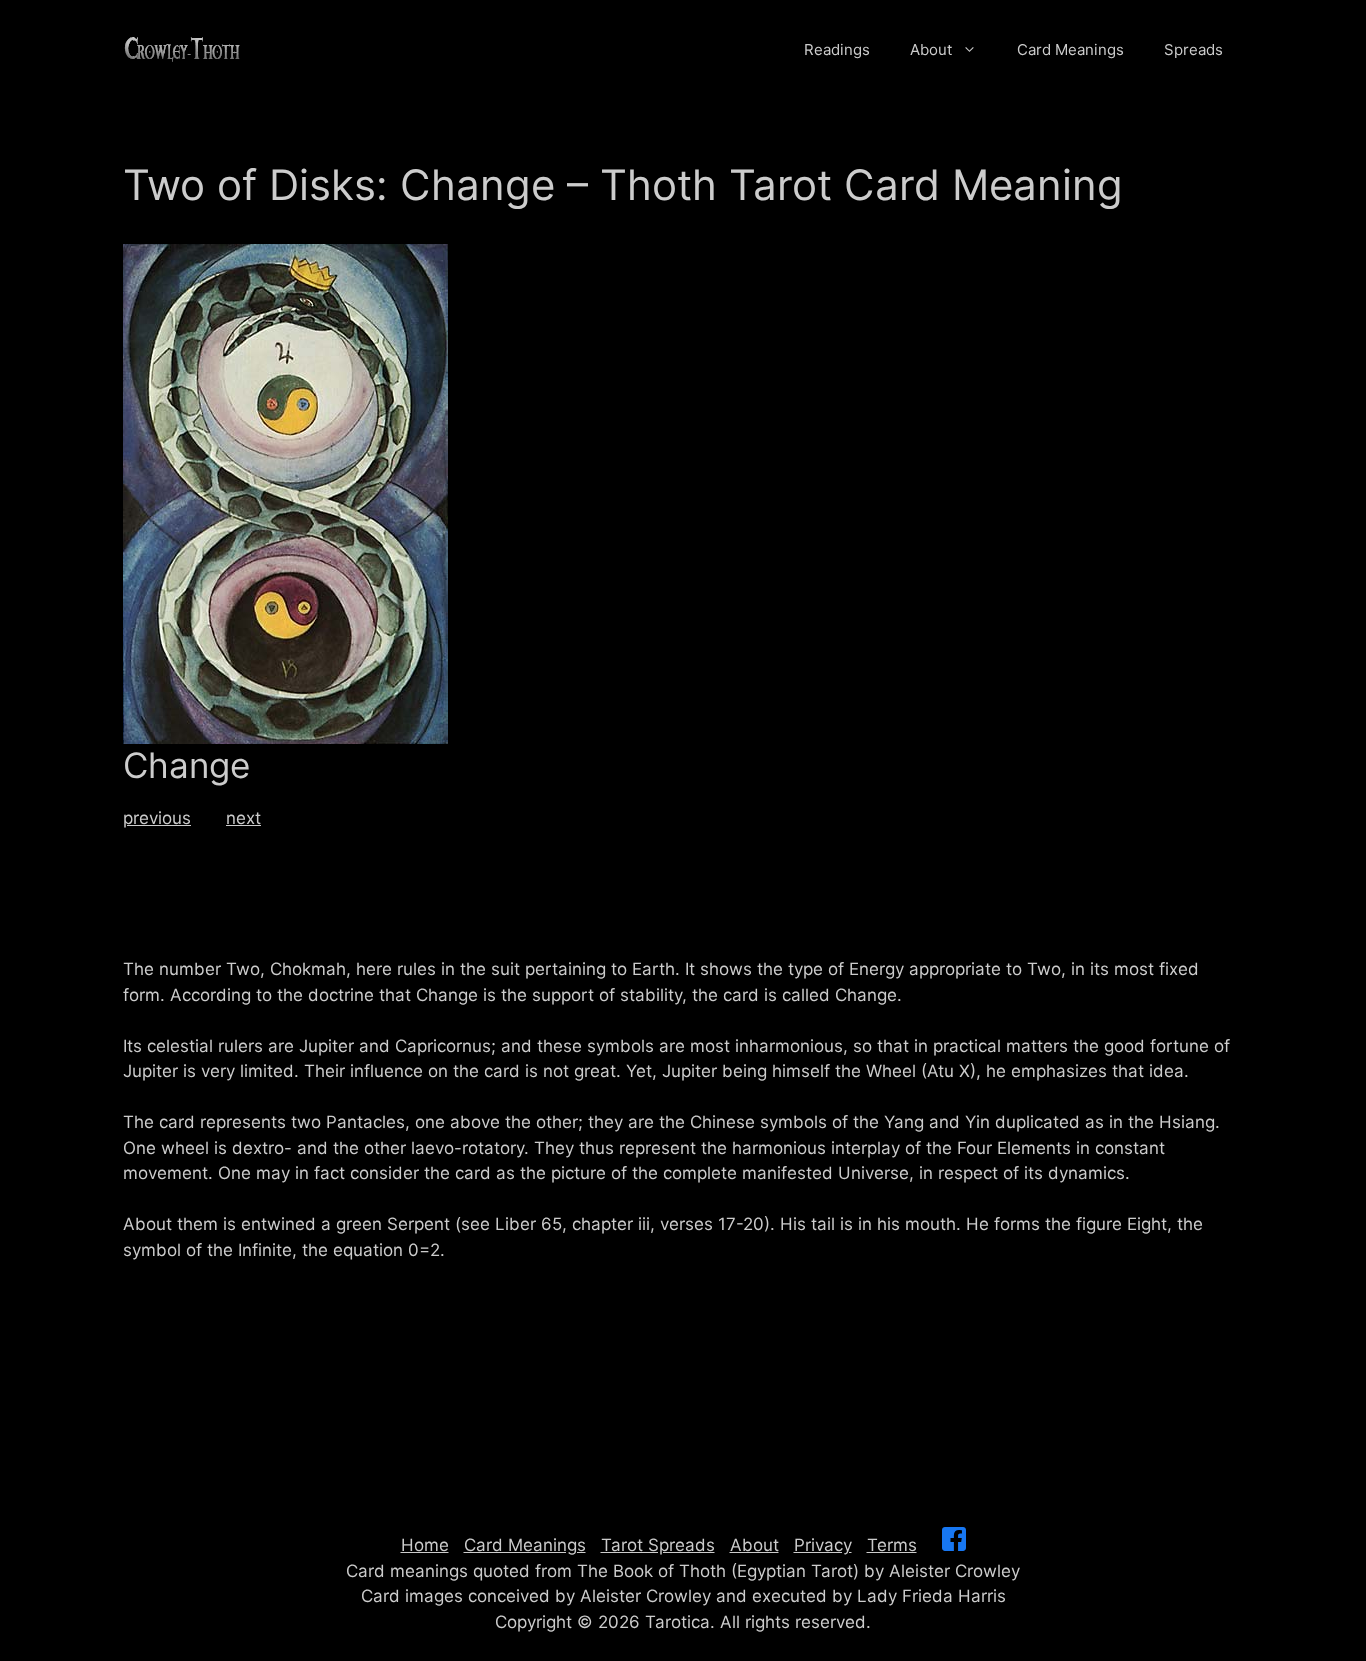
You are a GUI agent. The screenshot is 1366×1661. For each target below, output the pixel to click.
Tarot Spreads (658, 1545)
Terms (892, 1545)
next (243, 818)
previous (157, 818)
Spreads (1193, 49)
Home (425, 1545)
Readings (837, 49)
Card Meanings (1070, 49)
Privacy (823, 1545)
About (931, 49)
